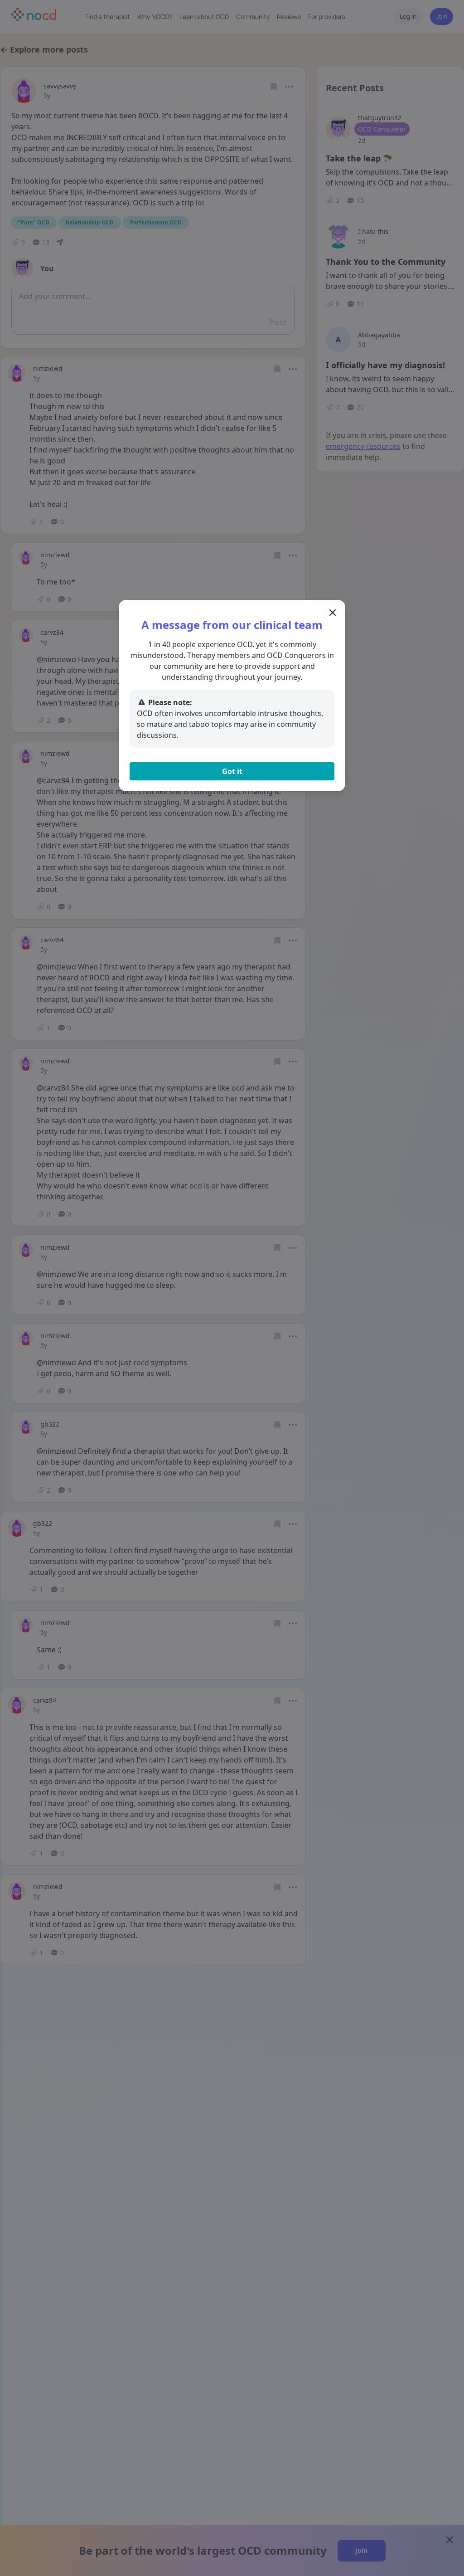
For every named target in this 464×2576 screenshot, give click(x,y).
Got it (232, 771)
